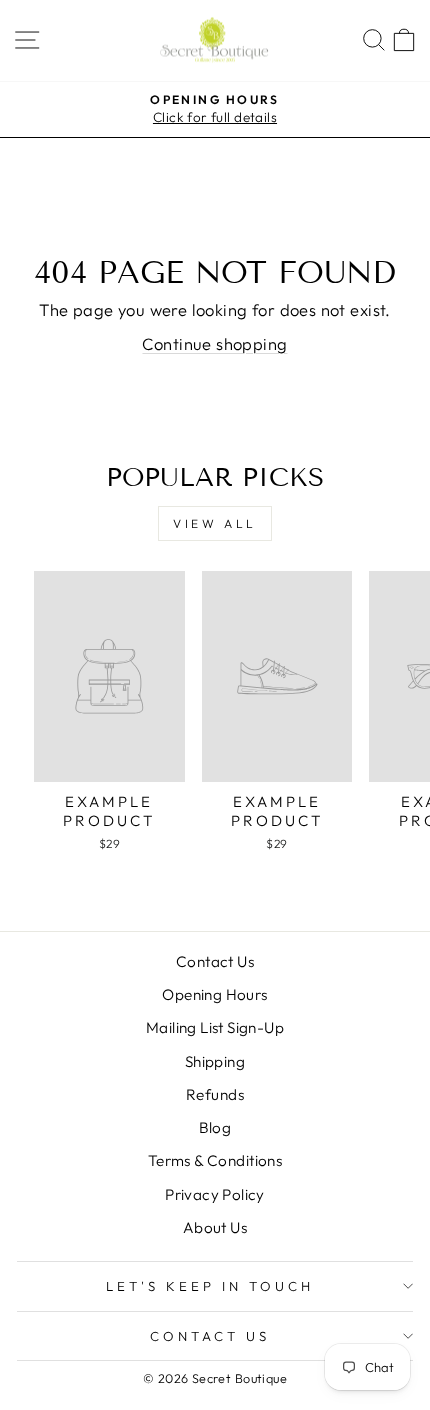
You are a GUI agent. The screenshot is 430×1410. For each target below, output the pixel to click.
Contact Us (215, 961)
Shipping (215, 1061)
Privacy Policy (215, 1194)
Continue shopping (214, 343)
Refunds (215, 1094)
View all (215, 523)
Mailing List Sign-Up (215, 1027)
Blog (215, 1127)
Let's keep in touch (210, 1286)
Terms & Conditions (215, 1160)
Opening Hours (214, 994)
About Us (215, 1227)
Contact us (210, 1336)
